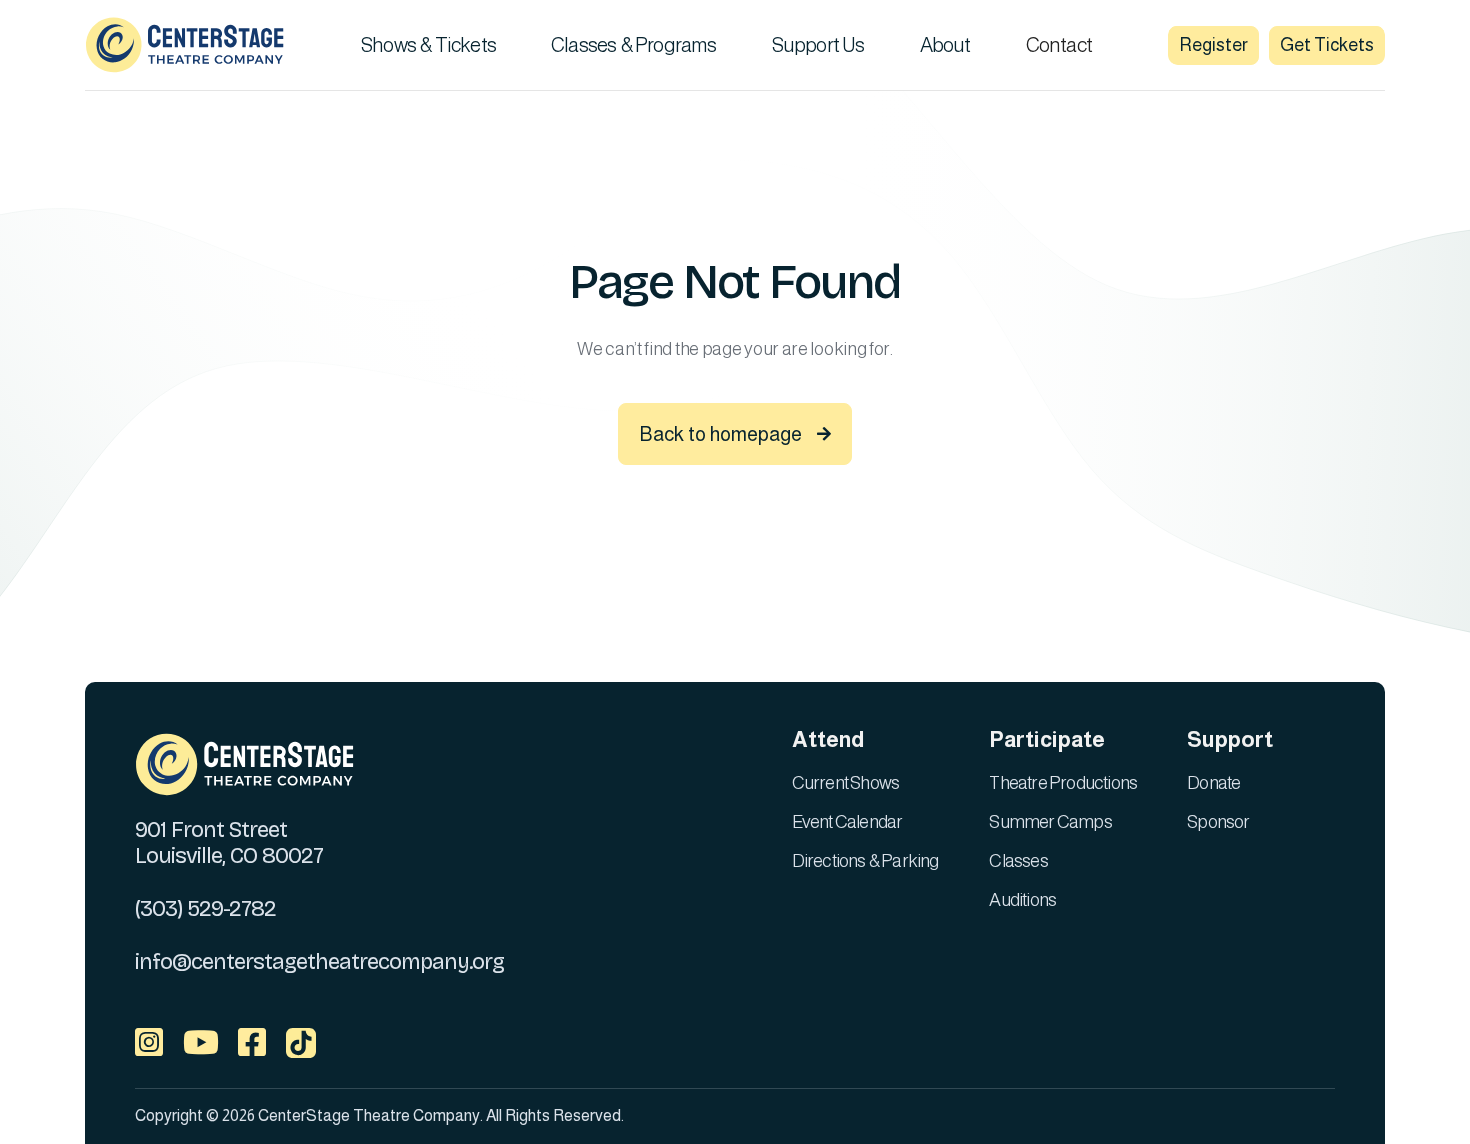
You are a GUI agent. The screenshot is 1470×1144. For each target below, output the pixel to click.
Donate (1213, 783)
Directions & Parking (865, 861)
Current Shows (846, 783)
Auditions (1022, 900)
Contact (1059, 45)
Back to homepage (735, 434)
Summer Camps (1050, 822)
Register (1213, 45)
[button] (436, 45)
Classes (1018, 861)
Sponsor (1218, 822)
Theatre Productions (1063, 783)
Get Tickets (1327, 45)
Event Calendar (847, 822)
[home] (185, 45)
